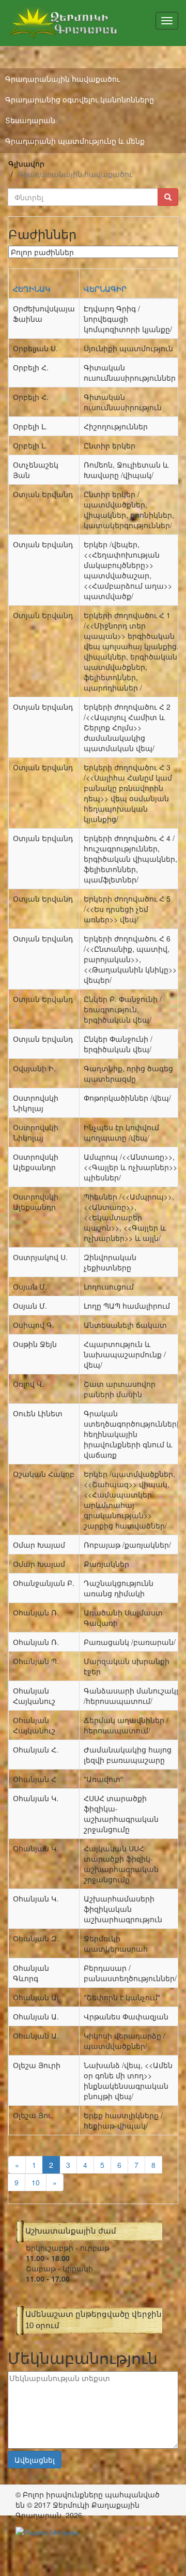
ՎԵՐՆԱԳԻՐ (105, 289)
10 (36, 2182)
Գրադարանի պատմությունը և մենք (75, 141)
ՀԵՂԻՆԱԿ (32, 289)
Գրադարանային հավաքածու (63, 79)
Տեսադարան (30, 120)
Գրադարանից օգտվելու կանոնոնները (80, 99)
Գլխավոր (26, 163)
